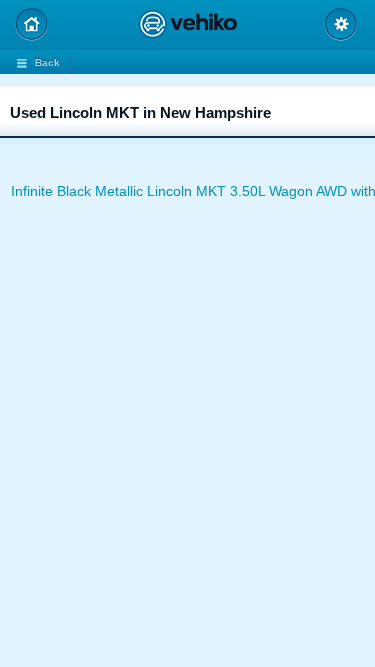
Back (47, 62)
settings (340, 24)
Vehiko (187, 24)
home (31, 24)
